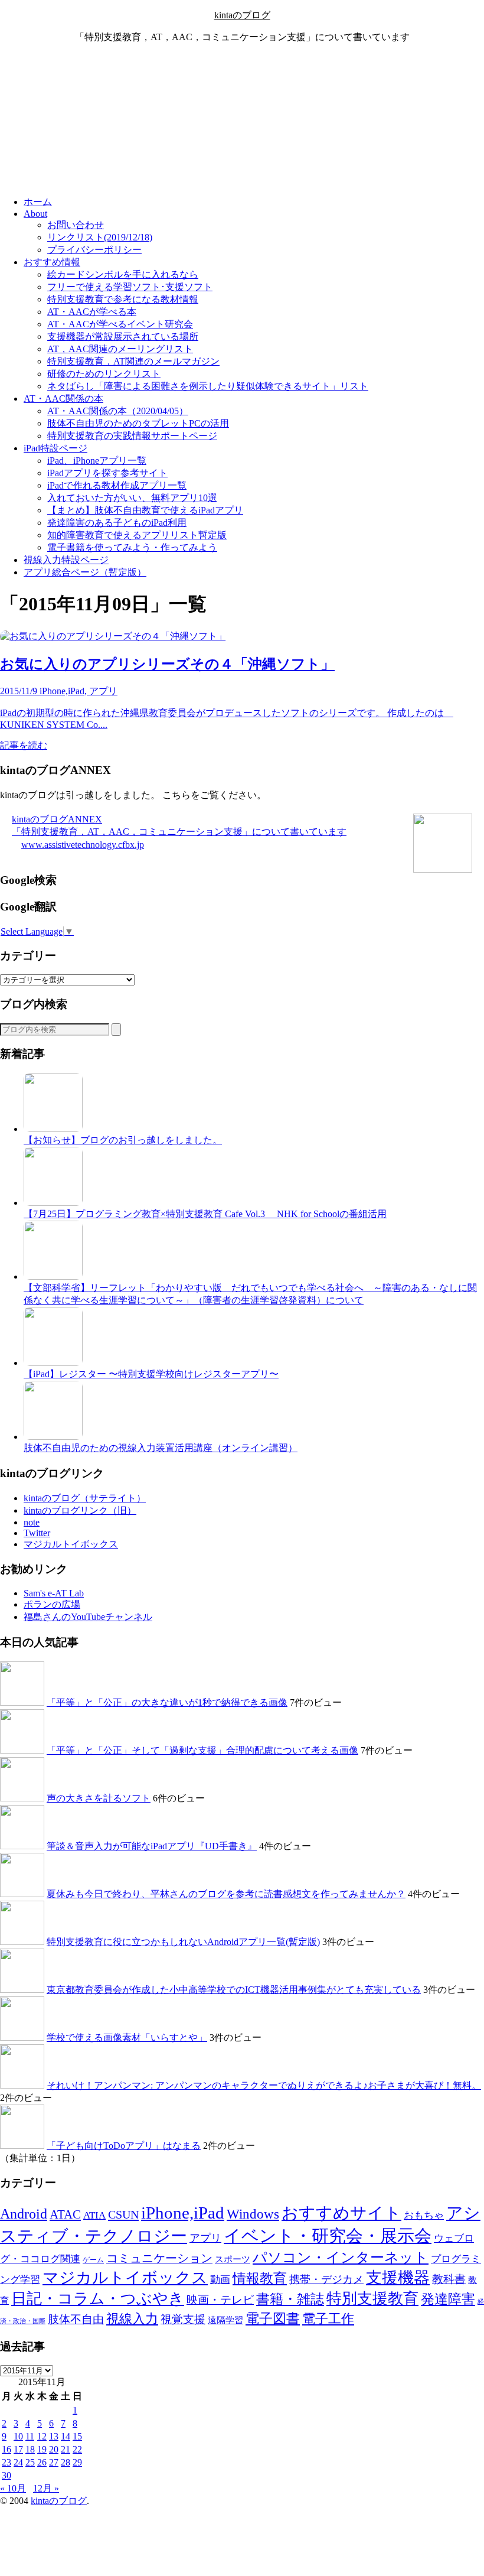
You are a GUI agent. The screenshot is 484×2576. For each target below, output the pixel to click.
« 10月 (13, 2488)
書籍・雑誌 (290, 2299)
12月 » (46, 2488)
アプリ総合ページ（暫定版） (85, 572)
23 (6, 2462)
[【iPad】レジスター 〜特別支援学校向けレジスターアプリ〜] (53, 1363)
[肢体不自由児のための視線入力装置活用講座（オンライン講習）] (53, 1437)
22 (77, 2449)
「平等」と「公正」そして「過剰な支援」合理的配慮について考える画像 (202, 1750)
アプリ (205, 2238)
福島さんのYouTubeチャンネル (88, 1617)
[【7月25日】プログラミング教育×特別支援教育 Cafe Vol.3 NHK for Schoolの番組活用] (53, 1203)
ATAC (65, 2214)
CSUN (123, 2214)
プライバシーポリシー (94, 250)
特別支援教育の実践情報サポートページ (132, 436)
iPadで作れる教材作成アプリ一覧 (117, 485)
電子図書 (273, 2318)
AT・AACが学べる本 (92, 312)
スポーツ (233, 2259)
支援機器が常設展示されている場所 (123, 336)
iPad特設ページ (55, 448)
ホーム (38, 202)
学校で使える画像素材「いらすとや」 (127, 2037)
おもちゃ (424, 2215)
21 (66, 2449)
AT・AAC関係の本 (63, 399)
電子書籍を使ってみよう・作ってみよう (132, 547)
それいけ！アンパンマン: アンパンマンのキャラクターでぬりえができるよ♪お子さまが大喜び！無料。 (264, 2085)
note (32, 1522)
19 (42, 2449)
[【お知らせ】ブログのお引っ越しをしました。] (53, 1129)
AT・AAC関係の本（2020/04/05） (118, 411)
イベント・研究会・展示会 (328, 2236)
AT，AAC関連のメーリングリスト (120, 349)
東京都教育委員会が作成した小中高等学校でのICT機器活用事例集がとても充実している (234, 1990)
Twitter (37, 1533)
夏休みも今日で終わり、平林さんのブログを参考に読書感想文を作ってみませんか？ (226, 1894)
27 (54, 2462)
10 (18, 2436)
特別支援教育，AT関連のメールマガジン (133, 361)
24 (18, 2462)
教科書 (449, 2279)
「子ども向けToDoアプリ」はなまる (124, 2146)
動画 (220, 2280)
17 (18, 2449)
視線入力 (132, 2319)
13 (54, 2436)
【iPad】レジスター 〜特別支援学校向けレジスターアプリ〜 (151, 1374)
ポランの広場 (52, 1604)
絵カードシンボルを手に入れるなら (123, 274)
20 (54, 2449)
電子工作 (328, 2319)
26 (42, 2462)
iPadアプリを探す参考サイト (107, 473)
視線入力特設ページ (66, 560)
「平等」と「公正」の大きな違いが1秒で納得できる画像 (167, 1702)
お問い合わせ (76, 225)
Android (24, 2214)
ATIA (94, 2215)
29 (77, 2462)
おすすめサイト (341, 2213)
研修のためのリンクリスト (104, 374)
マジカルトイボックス (71, 1544)
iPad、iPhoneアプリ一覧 (97, 461)
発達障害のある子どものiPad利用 (117, 523)
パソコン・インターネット (341, 2258)
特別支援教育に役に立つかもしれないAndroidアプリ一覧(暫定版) (183, 1942)
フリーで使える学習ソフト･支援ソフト (130, 287)
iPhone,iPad (183, 2213)
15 (77, 2436)
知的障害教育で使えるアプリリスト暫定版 (137, 535)
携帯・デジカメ (326, 2279)
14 (66, 2436)
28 (66, 2462)
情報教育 (260, 2278)
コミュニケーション (159, 2258)
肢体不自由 (76, 2319)
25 (30, 2462)
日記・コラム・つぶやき (98, 2299)
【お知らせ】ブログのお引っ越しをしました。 (123, 1140)
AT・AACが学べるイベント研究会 (120, 324)
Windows (253, 2214)
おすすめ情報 (52, 262)
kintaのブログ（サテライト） (85, 1498)
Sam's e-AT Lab (54, 1593)
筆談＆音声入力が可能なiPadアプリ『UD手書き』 (152, 1846)
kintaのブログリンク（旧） (80, 1510)
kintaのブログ (242, 15)
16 (6, 2449)
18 (30, 2449)
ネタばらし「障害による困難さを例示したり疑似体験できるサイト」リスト (208, 386)
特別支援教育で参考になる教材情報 (123, 299)
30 (6, 2475)
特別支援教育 (372, 2299)
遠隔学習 (225, 2320)
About (35, 214)
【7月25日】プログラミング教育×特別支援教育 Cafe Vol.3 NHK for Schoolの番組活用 (205, 1214)
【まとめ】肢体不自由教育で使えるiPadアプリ (145, 510)
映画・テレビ (220, 2300)
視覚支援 (183, 2319)
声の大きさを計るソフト (99, 1798)
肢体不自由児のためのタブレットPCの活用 (138, 423)
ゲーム (93, 2260)
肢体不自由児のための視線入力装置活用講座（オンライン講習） (161, 1448)
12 (42, 2436)
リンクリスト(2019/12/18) (100, 237)
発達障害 (448, 2299)
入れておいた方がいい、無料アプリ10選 (132, 498)
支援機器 (398, 2278)
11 (30, 2436)
